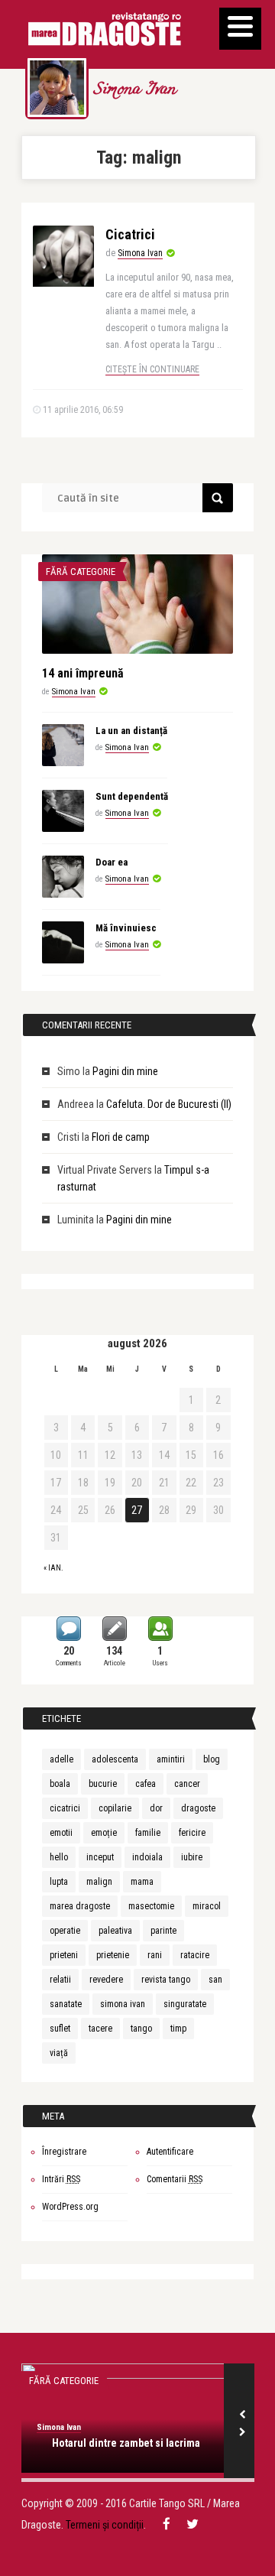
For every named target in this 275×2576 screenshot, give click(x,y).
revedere (106, 1980)
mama (142, 1882)
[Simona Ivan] (57, 88)
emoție (104, 1833)
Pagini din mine (125, 1071)
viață (59, 2053)
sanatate (66, 2004)
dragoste (198, 1808)
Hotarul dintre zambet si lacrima (126, 2443)
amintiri (171, 1759)
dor (156, 1808)
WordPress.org (70, 2207)
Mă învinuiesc (126, 928)
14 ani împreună (83, 673)
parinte (163, 1931)
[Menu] (240, 29)
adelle (61, 1759)
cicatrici (65, 1808)
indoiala (147, 1857)
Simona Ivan (134, 90)
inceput (100, 1857)
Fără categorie (81, 572)
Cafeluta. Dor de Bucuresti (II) (169, 1104)
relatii (60, 1980)
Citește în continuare (152, 369)
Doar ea (112, 862)
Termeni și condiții (105, 2525)
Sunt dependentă (132, 796)
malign (99, 1882)
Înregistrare (64, 2152)
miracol (207, 1906)
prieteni (64, 1955)
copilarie (115, 1808)
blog (212, 1759)
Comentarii (175, 2179)
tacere (100, 2029)
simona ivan (123, 2004)
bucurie (103, 1784)
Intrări (61, 2179)
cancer (187, 1784)
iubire (192, 1857)
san (215, 1980)
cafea (146, 1784)
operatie (65, 1931)
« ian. (53, 1568)
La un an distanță (131, 731)
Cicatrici (130, 234)
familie (148, 1833)
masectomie (151, 1906)
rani (155, 1955)
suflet (60, 2029)
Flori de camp (121, 1137)
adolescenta (115, 1759)
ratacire (195, 1955)
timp (178, 2029)
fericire (192, 1833)
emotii (61, 1833)
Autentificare (170, 2152)
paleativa (115, 1931)
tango (141, 2029)
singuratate (185, 2004)
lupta (59, 1882)
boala (60, 1784)
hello (59, 1857)
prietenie (113, 1955)
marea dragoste (80, 1906)
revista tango (166, 1980)
